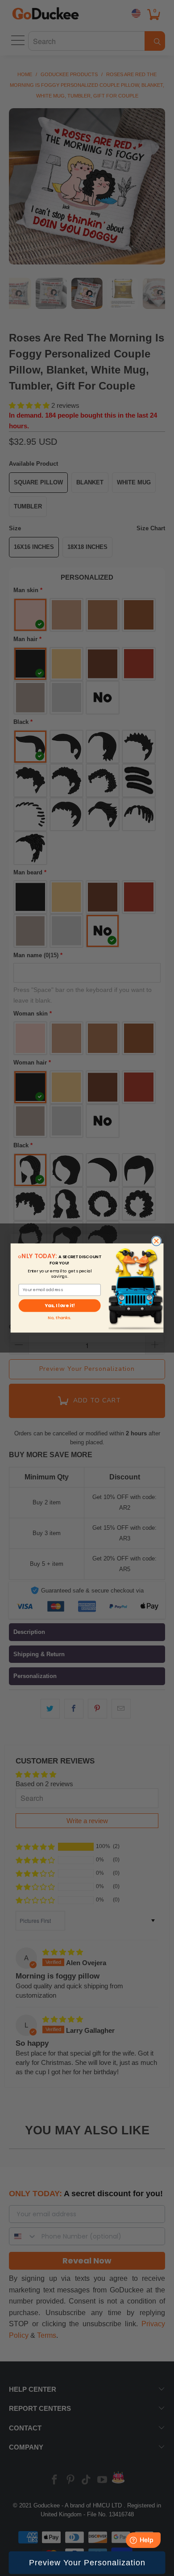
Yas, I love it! (60, 1306)
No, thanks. (59, 1318)
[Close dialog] (156, 1241)
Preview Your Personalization (87, 2563)
